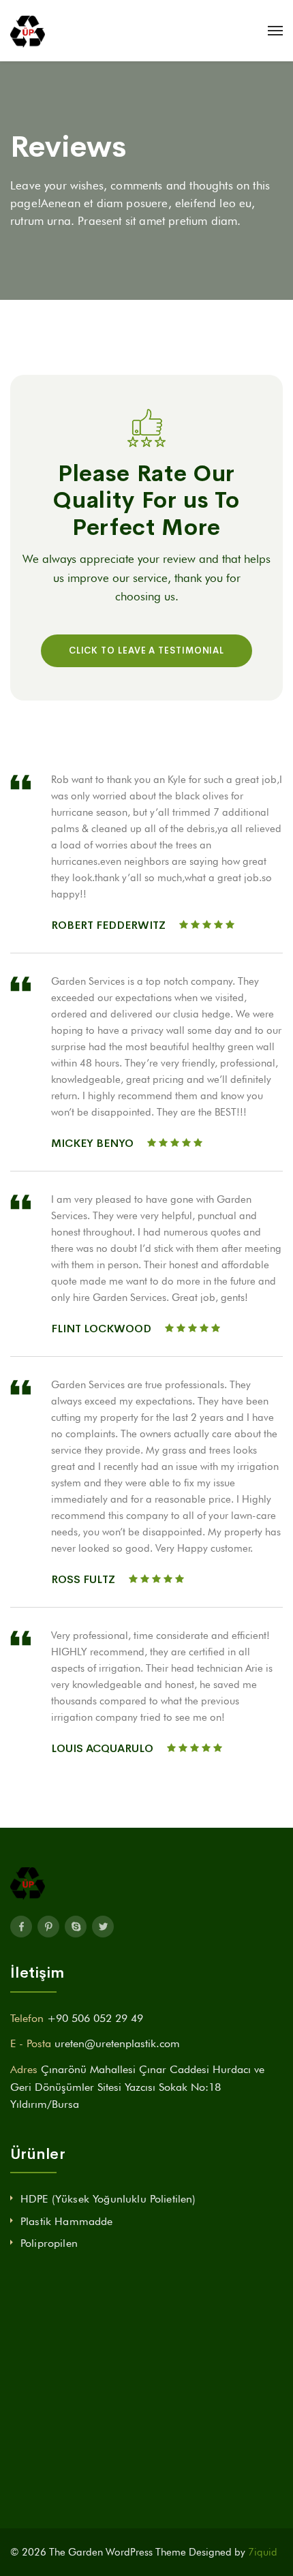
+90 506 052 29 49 (95, 2018)
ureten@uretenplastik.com (117, 2043)
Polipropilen (49, 2243)
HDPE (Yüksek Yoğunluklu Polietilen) (108, 2199)
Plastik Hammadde (67, 2221)
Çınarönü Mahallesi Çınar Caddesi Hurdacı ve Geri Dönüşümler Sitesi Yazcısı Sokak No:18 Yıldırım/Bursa (137, 2087)
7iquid (263, 2552)
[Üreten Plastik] (28, 31)
